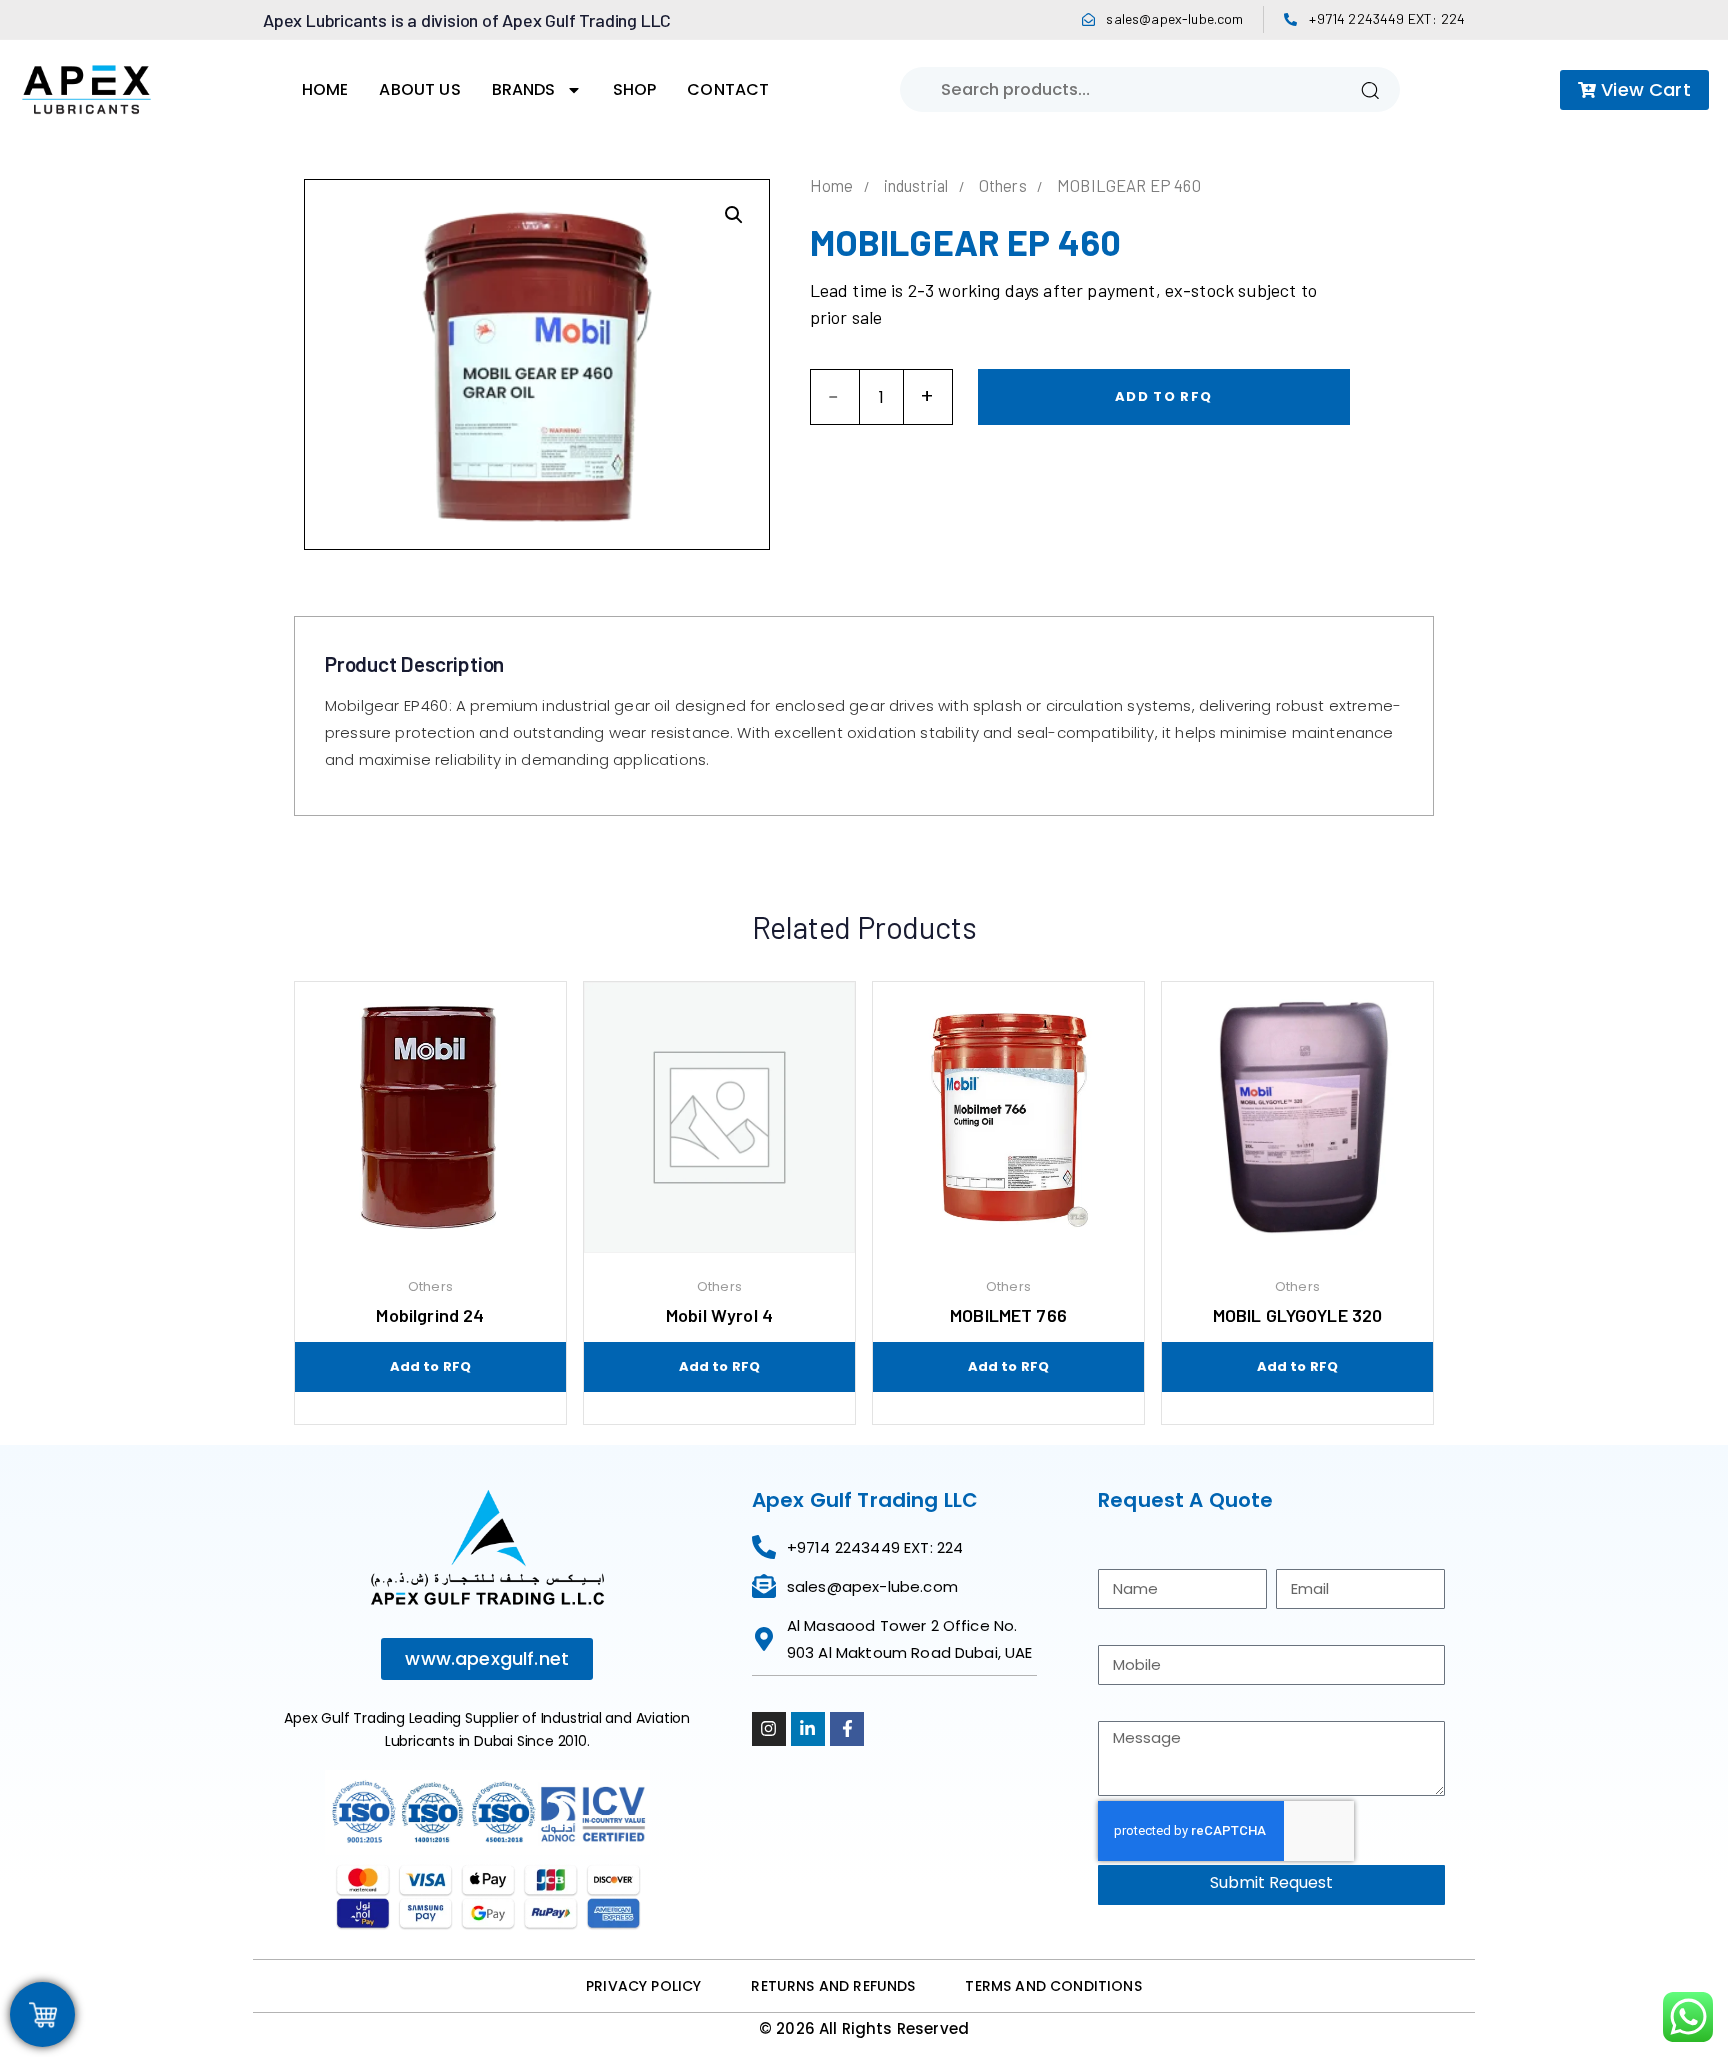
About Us (419, 89)
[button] (734, 215)
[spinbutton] (881, 397)
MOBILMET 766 (1008, 1315)
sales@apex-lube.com (1174, 18)
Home (325, 89)
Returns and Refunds (833, 1986)
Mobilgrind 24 (430, 1315)
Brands (524, 89)
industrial (916, 185)
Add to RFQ (1163, 396)
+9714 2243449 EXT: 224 (1387, 18)
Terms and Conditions (1053, 1986)
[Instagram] (769, 1729)
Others (1003, 185)
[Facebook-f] (847, 1729)
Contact (728, 89)
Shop (635, 89)
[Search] (1370, 89)
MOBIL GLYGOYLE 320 (1298, 1315)
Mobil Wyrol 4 (719, 1315)
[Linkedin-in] (808, 1729)
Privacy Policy (643, 1986)
